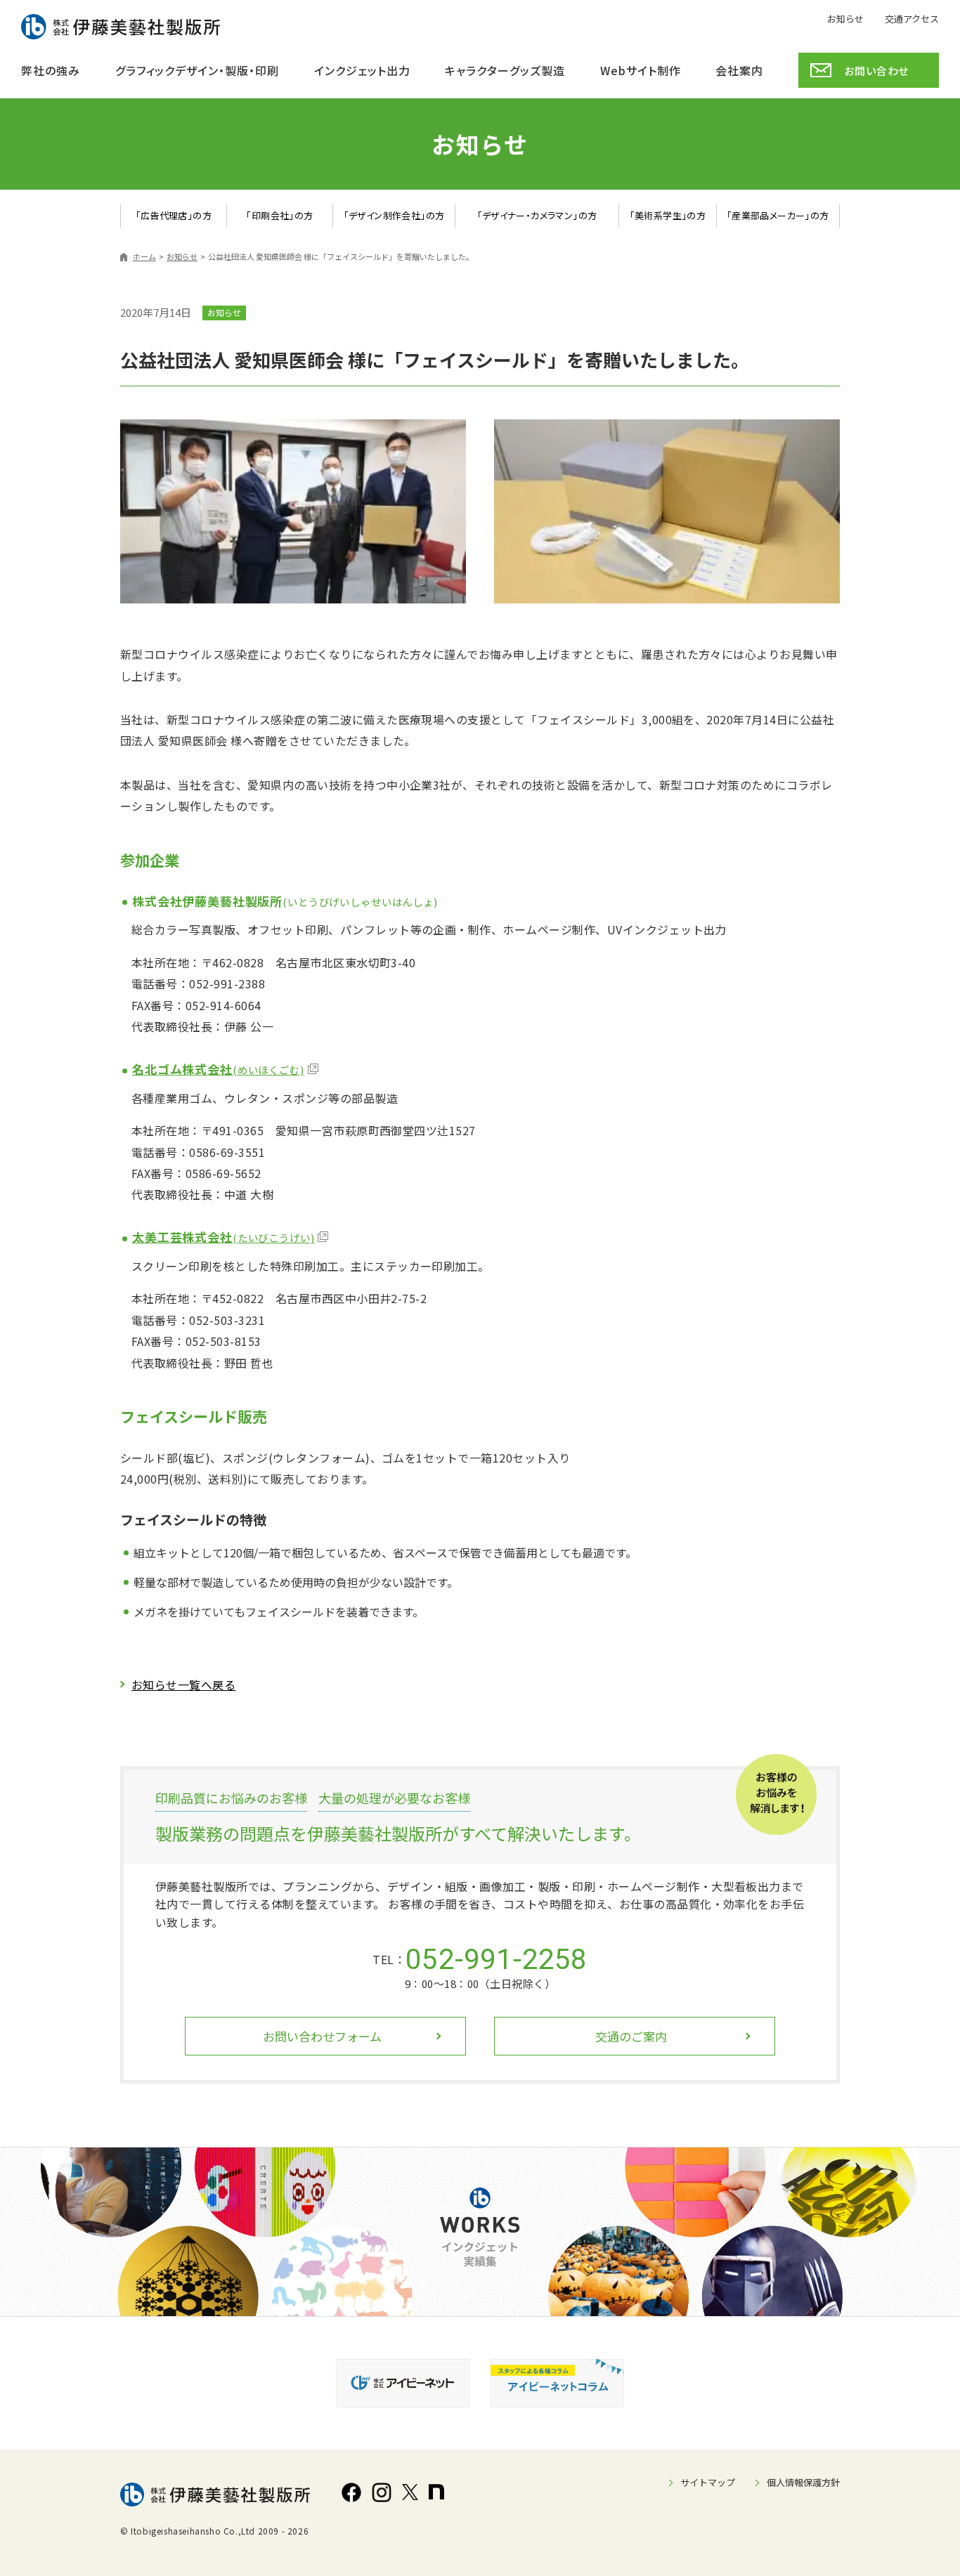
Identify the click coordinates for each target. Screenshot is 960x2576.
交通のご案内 (631, 2036)
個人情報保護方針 (803, 2482)
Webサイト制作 (641, 70)
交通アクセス (912, 18)
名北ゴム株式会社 (218, 1069)
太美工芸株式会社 (223, 1237)
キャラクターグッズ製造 (505, 70)
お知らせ (845, 18)
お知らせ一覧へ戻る (183, 1685)
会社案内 (739, 70)
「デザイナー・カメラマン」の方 (537, 215)
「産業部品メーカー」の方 (778, 215)
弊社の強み (51, 70)
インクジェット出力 (362, 70)
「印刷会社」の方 (279, 215)
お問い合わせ (876, 71)
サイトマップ (708, 2482)
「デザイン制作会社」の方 (394, 215)
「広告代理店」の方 (174, 215)
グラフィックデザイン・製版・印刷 (197, 70)
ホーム (144, 256)
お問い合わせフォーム (322, 2036)
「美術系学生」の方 (668, 215)
